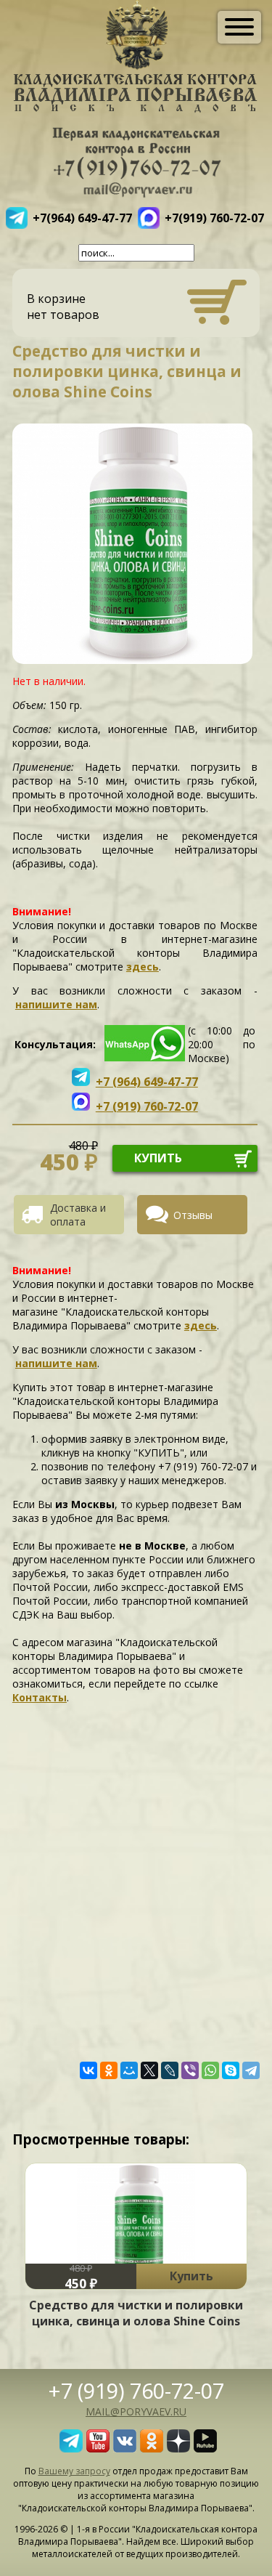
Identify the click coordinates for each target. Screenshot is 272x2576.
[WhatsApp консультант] (145, 1057)
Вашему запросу (74, 2471)
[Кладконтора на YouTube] (98, 2448)
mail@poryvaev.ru (136, 2411)
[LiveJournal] (170, 2070)
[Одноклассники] (109, 2070)
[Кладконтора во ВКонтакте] (125, 2448)
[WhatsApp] (210, 2070)
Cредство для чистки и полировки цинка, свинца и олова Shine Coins (136, 2313)
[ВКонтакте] (88, 2070)
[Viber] (190, 2070)
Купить (191, 2276)
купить (158, 1158)
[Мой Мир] (129, 2070)
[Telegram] (251, 2070)
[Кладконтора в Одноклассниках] (152, 2448)
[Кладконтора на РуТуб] (205, 2448)
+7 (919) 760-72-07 (136, 2390)
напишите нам (56, 1004)
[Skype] (231, 2070)
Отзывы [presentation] (193, 1215)
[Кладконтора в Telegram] (71, 2448)
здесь (143, 967)
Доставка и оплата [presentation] (78, 1215)
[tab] (74, 1215)
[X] (149, 2070)
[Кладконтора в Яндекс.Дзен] (178, 2448)
